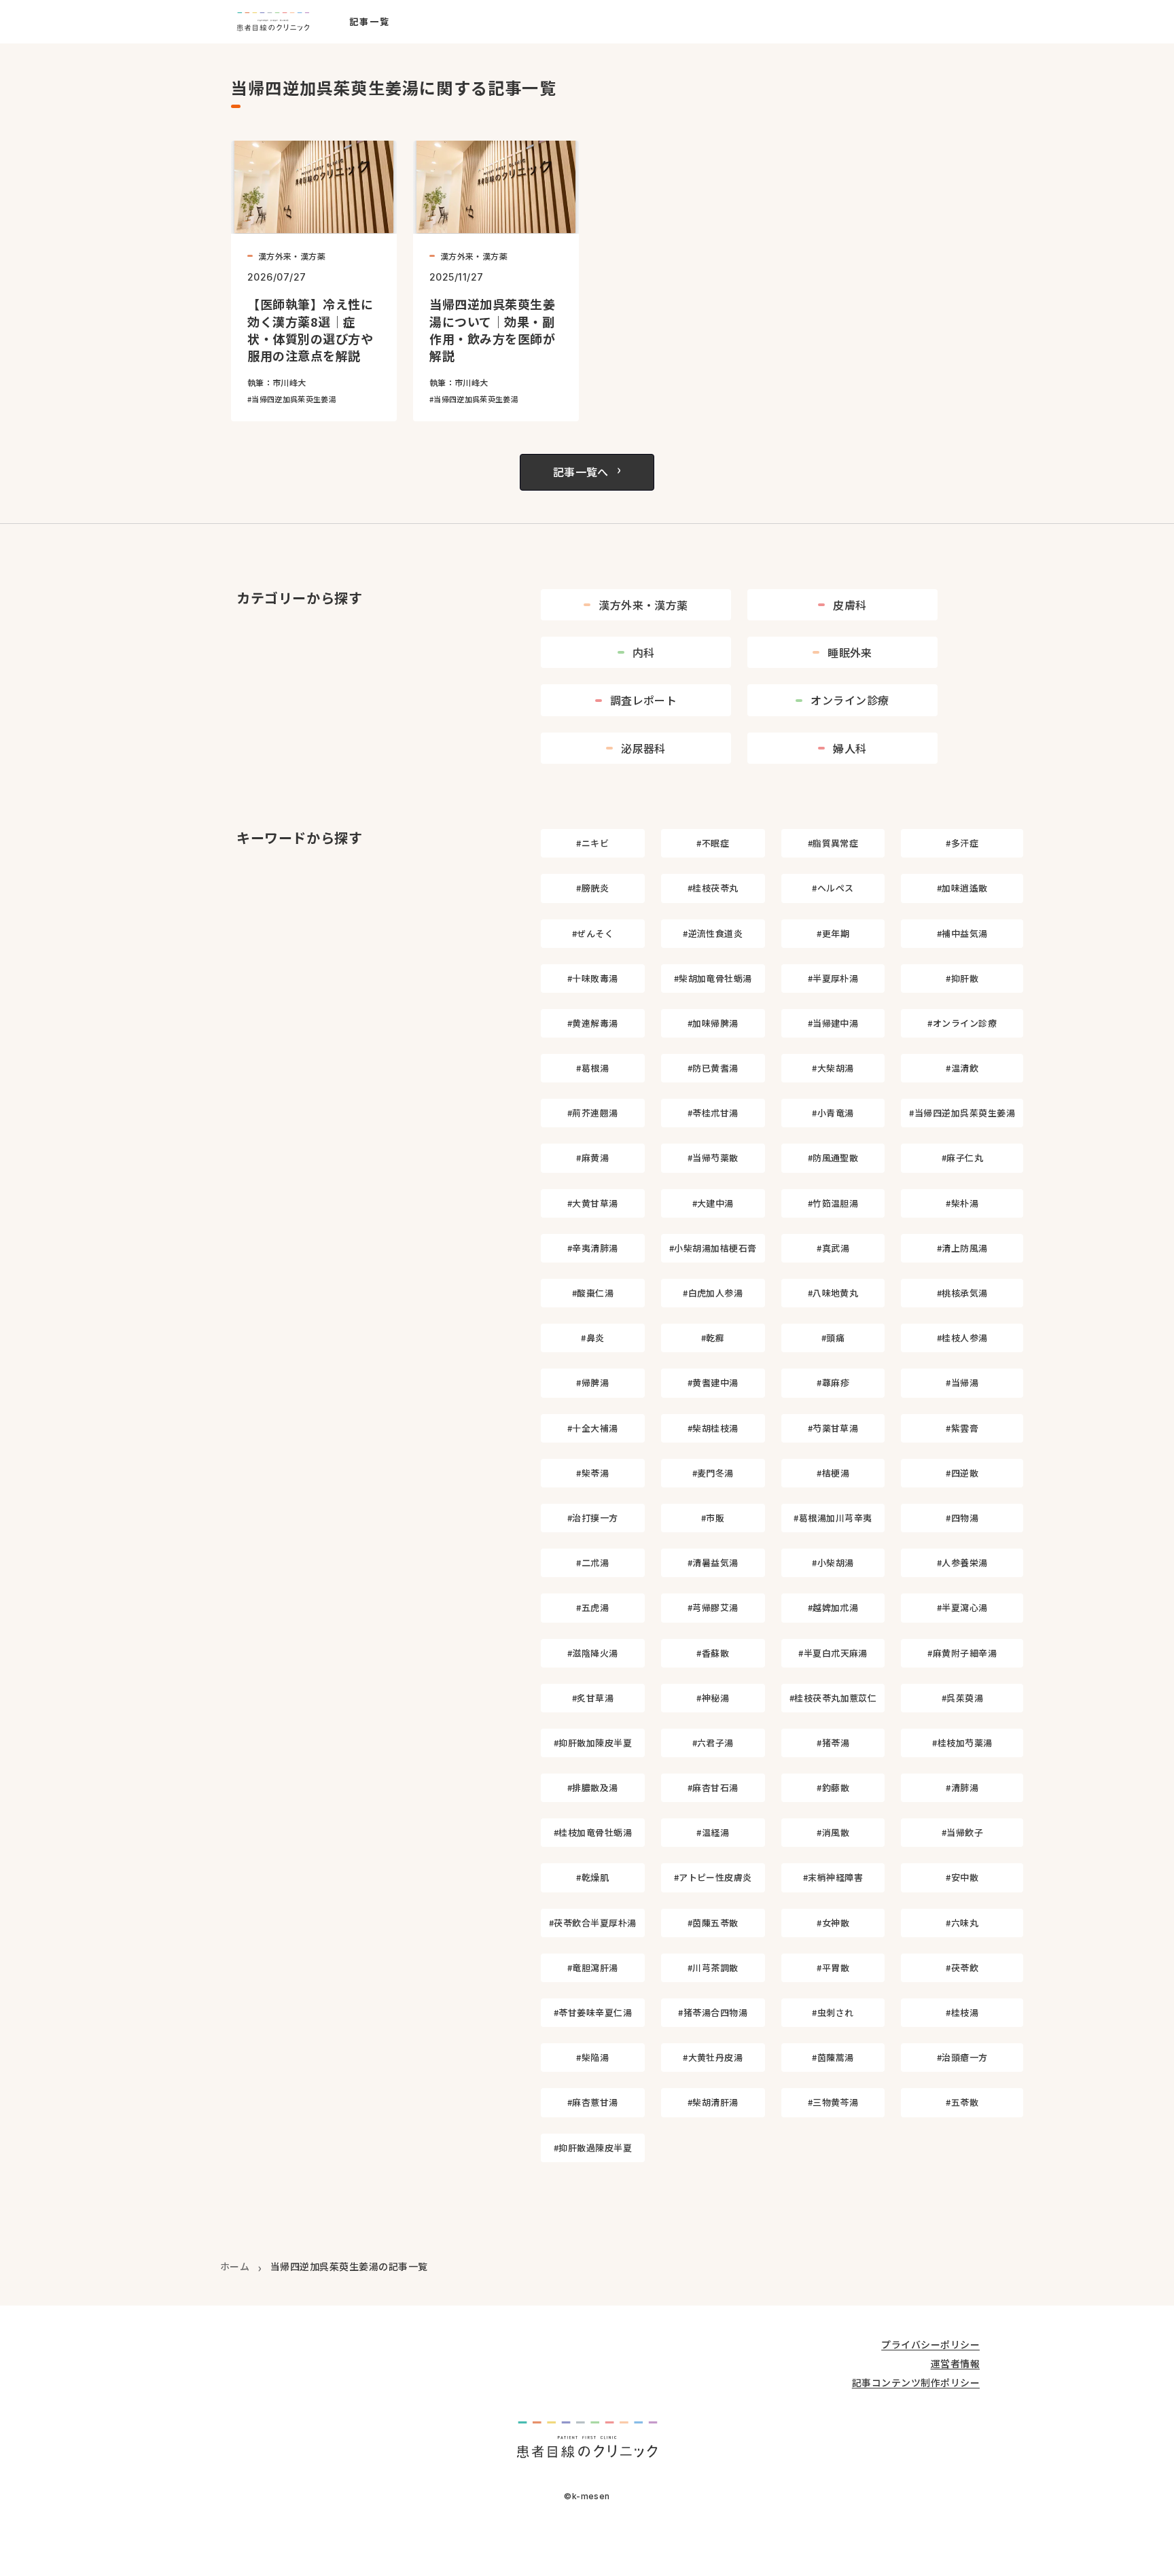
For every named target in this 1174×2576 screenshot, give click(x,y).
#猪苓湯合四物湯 (713, 2012)
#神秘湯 (713, 1698)
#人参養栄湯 (962, 1563)
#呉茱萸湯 (962, 1698)
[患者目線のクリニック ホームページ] (273, 22)
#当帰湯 (962, 1382)
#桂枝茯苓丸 (713, 888)
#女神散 (833, 1923)
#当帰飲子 (962, 1832)
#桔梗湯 (833, 1473)
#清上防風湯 (962, 1248)
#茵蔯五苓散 (713, 1923)
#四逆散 (962, 1473)
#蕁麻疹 (833, 1382)
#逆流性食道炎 (713, 933)
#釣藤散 (833, 1787)
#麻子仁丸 (962, 1158)
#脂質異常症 (833, 843)
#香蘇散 (713, 1653)
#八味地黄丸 (833, 1293)
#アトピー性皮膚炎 (713, 1877)
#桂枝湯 (962, 2012)
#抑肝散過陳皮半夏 (593, 2148)
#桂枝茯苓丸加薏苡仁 (833, 1698)
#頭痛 (833, 1338)
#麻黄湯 (592, 1158)
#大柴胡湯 (833, 1068)
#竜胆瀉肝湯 (593, 1968)
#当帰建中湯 (833, 1023)
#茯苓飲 (962, 1968)
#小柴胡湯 (833, 1563)
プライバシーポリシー (930, 2345)
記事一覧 (370, 22)
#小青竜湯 (833, 1113)
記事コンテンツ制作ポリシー (916, 2383)
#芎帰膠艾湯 (713, 1607)
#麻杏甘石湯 (713, 1787)
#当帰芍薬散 (713, 1158)
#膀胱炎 (592, 888)
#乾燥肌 (592, 1877)
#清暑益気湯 (713, 1563)
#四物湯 (962, 1518)
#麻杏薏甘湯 (593, 2102)
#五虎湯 (592, 1607)
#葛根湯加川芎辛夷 (833, 1518)
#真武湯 (833, 1248)
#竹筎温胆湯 (833, 1203)
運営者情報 (955, 2364)
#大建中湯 (713, 1203)
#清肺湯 (962, 1787)
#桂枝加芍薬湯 (962, 1743)
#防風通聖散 (833, 1158)
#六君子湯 (713, 1743)
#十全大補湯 (593, 1428)
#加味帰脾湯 (713, 1023)
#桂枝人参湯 (962, 1338)
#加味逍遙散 (962, 888)
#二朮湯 (592, 1563)
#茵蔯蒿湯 (833, 2057)
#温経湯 (713, 1832)
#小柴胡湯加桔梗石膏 (713, 1248)
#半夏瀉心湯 (962, 1607)
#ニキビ (592, 843)
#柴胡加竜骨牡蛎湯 (713, 978)
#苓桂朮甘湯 (713, 1113)
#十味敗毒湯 (593, 978)
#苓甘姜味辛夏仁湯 (593, 2012)
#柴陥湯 (592, 2057)
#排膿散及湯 (593, 1787)
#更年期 (833, 933)
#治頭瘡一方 (962, 2057)
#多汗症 (962, 843)
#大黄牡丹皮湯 (713, 2057)
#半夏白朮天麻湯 (833, 1653)
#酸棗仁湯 (593, 1293)
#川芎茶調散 (713, 1968)
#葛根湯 (592, 1068)
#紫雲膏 (962, 1428)
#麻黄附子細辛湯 (962, 1653)
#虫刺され (833, 2012)
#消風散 (833, 1832)
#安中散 (962, 1877)
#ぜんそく (593, 933)
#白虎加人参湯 (713, 1293)
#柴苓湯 (592, 1473)
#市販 (713, 1518)
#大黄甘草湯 (593, 1203)
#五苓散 (962, 2102)
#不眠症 (713, 843)
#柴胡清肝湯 (713, 2102)
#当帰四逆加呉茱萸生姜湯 (962, 1113)
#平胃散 (833, 1968)
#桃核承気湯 (962, 1293)
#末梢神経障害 (833, 1877)
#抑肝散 (962, 978)
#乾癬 (713, 1338)
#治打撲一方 (593, 1518)
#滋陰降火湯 (593, 1653)
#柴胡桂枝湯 (713, 1428)
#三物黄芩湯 (833, 2102)
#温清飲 (962, 1068)
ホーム (235, 2266)
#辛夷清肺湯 (593, 1248)
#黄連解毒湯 (593, 1023)
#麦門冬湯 (713, 1473)
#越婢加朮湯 (833, 1607)
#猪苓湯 (833, 1743)
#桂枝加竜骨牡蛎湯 (593, 1832)
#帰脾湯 (592, 1382)
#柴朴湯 (962, 1203)
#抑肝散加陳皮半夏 (593, 1743)
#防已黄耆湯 (713, 1068)
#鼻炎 (592, 1338)
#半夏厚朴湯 (833, 978)
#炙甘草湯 (593, 1698)
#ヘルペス (833, 888)
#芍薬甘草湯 (833, 1428)
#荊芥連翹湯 (593, 1113)
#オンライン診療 (962, 1023)
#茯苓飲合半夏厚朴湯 (593, 1923)
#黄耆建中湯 (713, 1382)
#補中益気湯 (962, 933)
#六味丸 (962, 1923)
